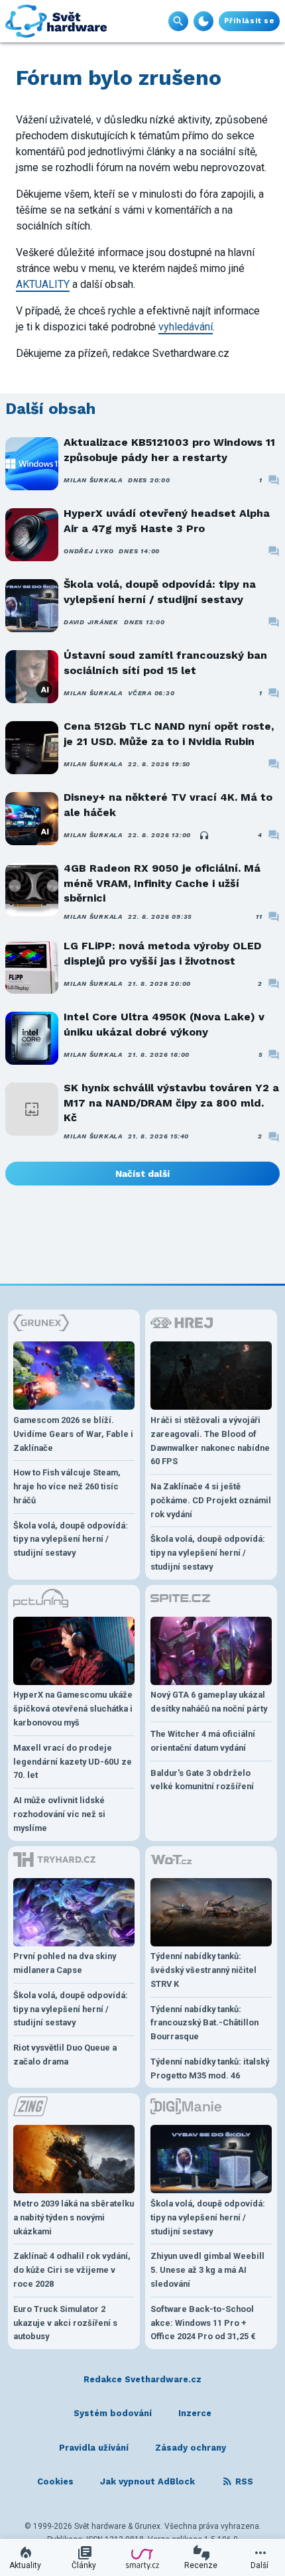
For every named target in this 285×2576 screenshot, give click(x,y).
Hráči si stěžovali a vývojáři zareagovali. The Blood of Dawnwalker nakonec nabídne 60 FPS (210, 1441)
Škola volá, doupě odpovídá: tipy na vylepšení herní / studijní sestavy (160, 591)
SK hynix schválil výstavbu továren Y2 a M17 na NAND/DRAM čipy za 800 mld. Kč (171, 1103)
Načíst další (142, 1174)
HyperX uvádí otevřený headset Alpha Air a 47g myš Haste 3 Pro (167, 520)
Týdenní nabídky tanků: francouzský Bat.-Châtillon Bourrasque (204, 2023)
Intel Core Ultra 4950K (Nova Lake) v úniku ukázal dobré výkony (164, 1024)
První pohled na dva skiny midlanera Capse (65, 1963)
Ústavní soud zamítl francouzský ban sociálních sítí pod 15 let (165, 662)
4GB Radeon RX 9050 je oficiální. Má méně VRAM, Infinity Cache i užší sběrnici (162, 883)
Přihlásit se (249, 21)
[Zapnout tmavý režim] (203, 21)
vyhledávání (186, 327)
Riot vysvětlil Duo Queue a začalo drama (65, 2055)
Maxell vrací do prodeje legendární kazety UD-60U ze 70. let (73, 1762)
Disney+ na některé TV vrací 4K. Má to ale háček (168, 804)
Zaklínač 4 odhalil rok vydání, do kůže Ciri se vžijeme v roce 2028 (72, 2270)
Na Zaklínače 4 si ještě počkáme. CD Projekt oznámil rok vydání (211, 1500)
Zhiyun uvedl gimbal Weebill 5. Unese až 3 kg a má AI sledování (207, 2270)
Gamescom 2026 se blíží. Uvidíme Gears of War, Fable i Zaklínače (73, 1434)
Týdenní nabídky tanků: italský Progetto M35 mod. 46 (210, 2068)
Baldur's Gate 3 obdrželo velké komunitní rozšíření (202, 1780)
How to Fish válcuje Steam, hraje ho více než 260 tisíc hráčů (67, 1486)
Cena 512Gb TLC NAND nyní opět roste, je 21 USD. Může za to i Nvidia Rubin (169, 733)
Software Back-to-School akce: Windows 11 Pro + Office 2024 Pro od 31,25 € (203, 2323)
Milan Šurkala (93, 480)
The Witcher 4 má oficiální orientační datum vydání (203, 1741)
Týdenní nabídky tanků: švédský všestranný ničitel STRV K (203, 1970)
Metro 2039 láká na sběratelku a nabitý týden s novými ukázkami (74, 2217)
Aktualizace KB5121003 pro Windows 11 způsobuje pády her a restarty (169, 449)
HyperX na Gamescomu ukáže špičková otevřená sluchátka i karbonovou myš (73, 1709)
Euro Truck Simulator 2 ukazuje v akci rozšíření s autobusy (65, 2323)
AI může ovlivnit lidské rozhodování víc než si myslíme (59, 1814)
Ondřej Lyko (88, 551)
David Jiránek (91, 622)
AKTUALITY (43, 284)
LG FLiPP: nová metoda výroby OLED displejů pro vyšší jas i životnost (162, 953)
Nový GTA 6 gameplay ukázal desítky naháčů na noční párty (209, 1702)
